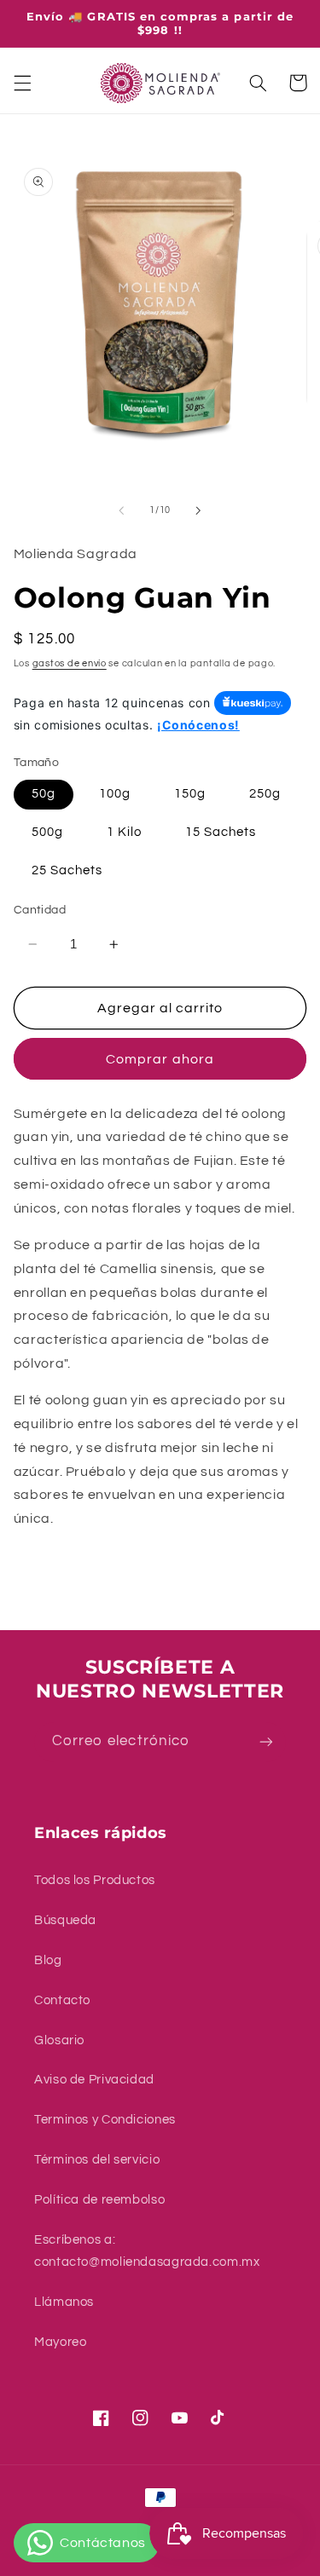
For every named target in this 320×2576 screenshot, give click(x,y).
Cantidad (40, 910)
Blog (48, 1960)
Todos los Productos (95, 1880)
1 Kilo (124, 832)
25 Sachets (67, 870)
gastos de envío (70, 663)
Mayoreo (60, 2342)
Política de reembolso (99, 2200)
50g (44, 794)
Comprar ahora (160, 1059)
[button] (22, 83)
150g (190, 794)
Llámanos (64, 2302)
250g (265, 794)
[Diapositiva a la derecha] (199, 510)
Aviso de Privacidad (94, 2080)
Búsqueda (65, 1920)
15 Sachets (221, 832)
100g (115, 794)
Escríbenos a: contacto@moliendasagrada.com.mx (147, 2251)
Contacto (62, 2000)
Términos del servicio (97, 2160)
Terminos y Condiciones (105, 2120)
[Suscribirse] (266, 1742)
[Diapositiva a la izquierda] (121, 510)
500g (47, 832)
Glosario (59, 2040)
